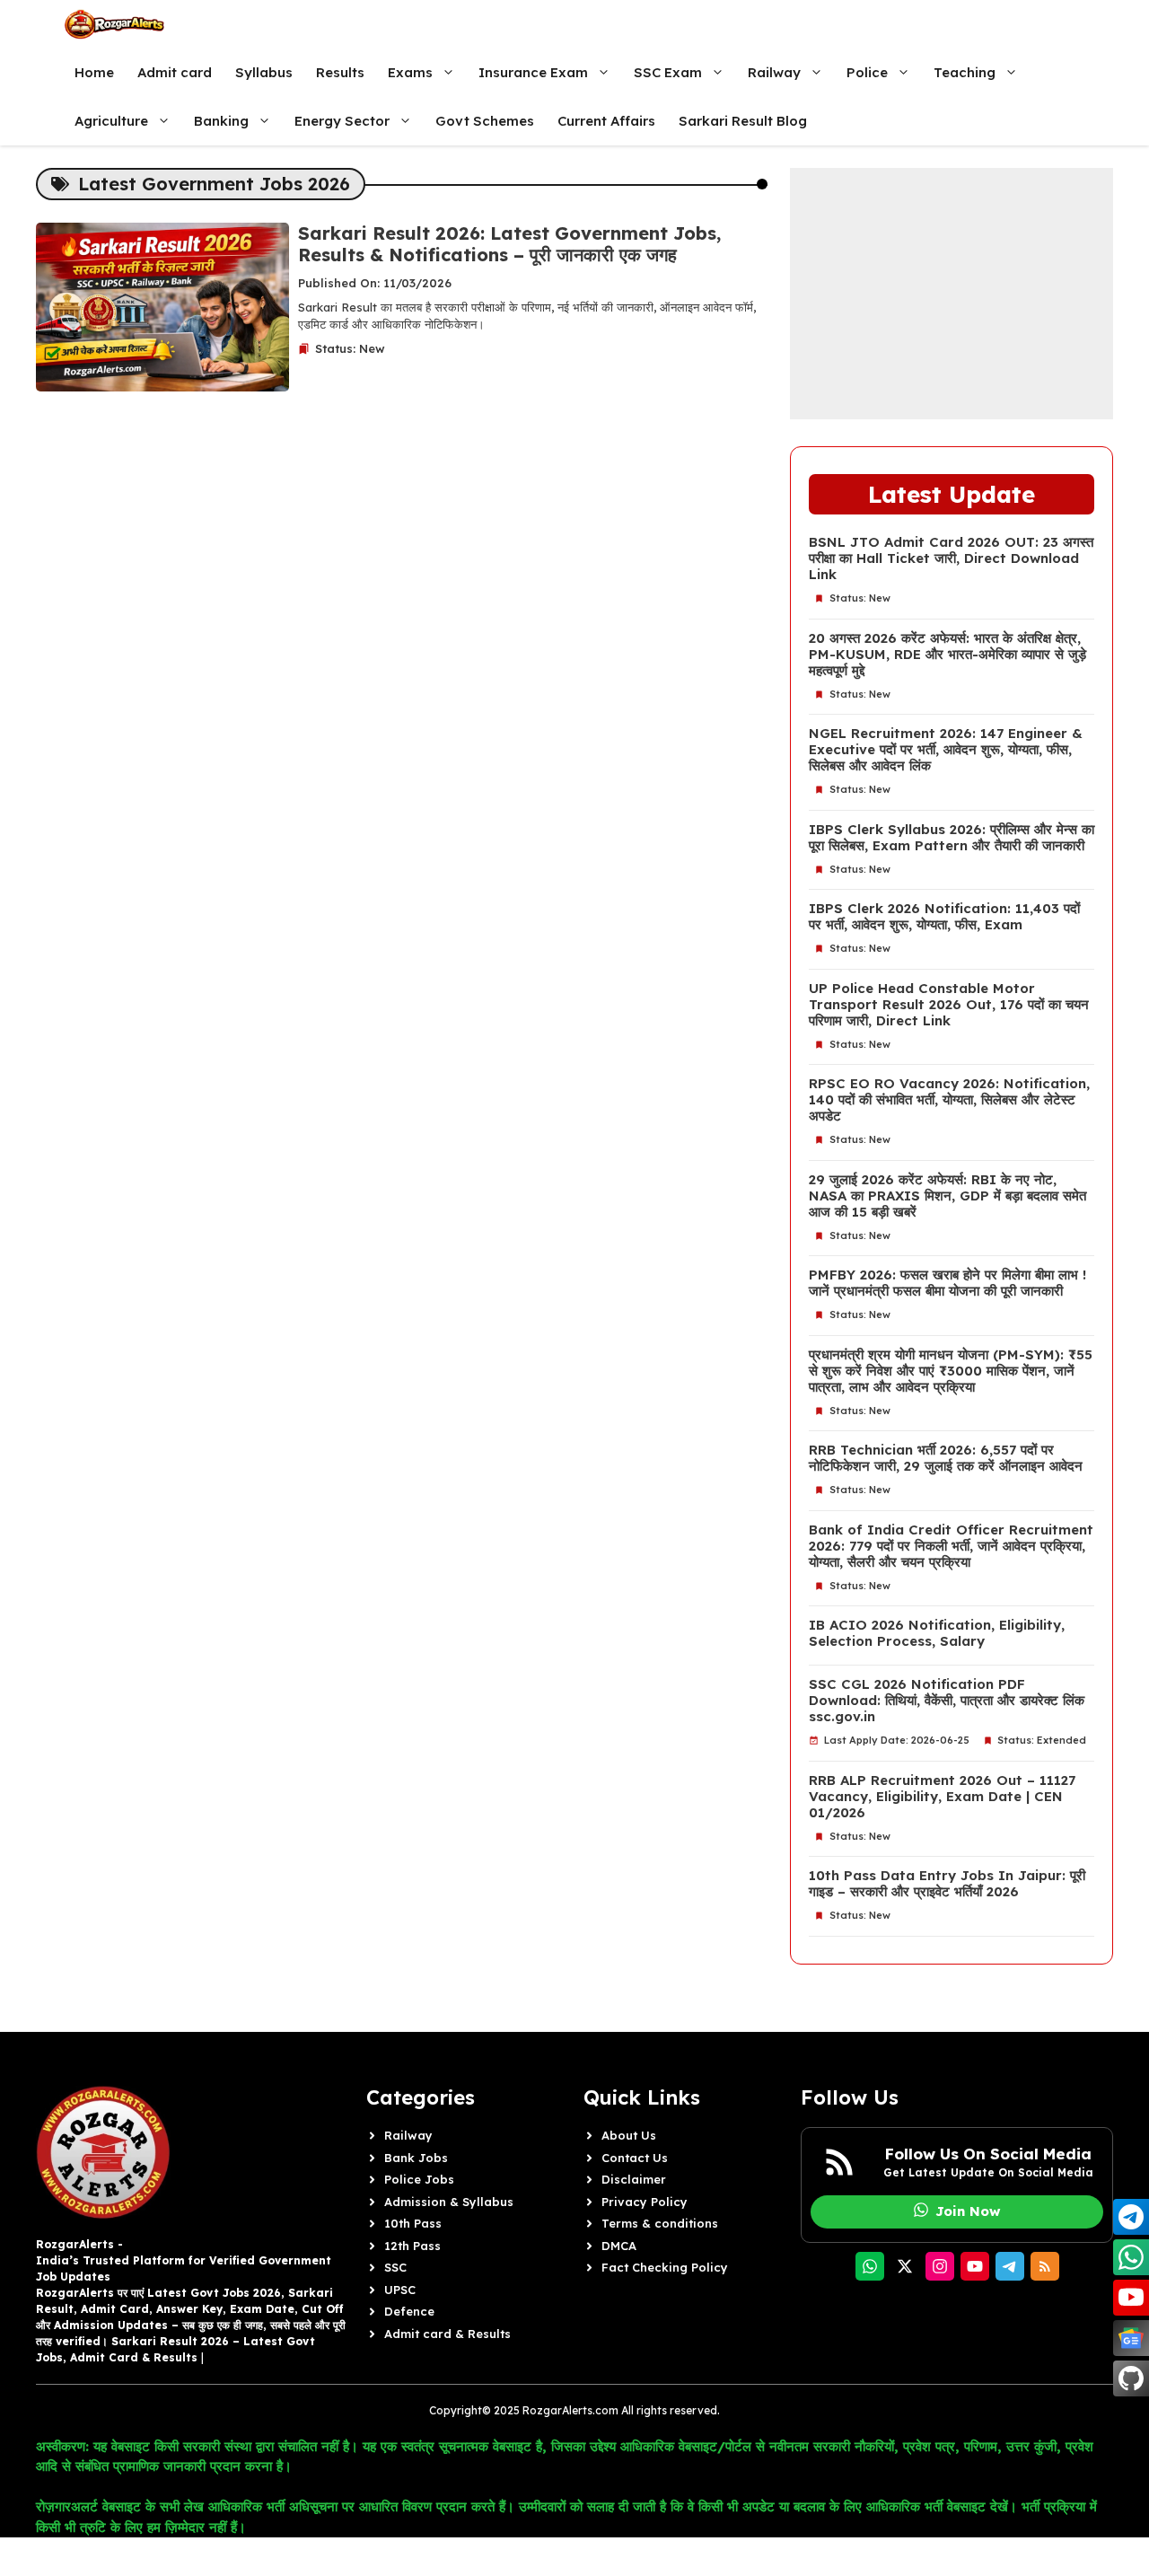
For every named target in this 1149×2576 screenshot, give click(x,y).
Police (867, 72)
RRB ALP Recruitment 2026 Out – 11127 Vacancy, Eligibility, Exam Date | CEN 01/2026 (942, 1797)
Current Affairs (606, 121)
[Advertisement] (952, 294)
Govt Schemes (485, 121)
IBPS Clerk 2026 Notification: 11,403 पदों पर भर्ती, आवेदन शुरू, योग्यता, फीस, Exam (944, 917)
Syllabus (264, 72)
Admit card (175, 72)
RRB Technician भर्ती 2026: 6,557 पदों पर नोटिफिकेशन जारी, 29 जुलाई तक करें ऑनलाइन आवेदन (946, 1458)
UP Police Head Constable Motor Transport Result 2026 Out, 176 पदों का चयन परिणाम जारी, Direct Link (949, 1005)
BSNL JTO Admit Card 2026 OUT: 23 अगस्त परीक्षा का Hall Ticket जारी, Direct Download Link (951, 558)
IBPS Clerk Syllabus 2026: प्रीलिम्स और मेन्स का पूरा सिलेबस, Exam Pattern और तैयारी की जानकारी (952, 838)
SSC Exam (668, 72)
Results (340, 72)
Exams (410, 72)
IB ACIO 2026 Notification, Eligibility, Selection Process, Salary (937, 1633)
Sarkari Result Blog (743, 121)
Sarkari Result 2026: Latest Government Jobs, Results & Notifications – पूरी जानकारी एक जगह (509, 244)
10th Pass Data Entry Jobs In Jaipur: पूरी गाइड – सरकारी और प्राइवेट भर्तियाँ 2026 (947, 1884)
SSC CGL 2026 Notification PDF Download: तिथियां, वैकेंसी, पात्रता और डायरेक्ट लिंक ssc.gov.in (947, 1701)
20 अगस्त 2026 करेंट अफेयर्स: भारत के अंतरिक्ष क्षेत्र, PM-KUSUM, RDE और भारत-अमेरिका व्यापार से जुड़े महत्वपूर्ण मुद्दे (947, 655)
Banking (221, 121)
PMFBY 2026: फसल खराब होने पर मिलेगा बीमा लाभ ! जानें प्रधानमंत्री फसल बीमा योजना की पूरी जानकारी (947, 1283)
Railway (774, 72)
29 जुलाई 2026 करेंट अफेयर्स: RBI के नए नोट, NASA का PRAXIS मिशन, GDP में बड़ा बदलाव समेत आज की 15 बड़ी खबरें (947, 1196)
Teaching (965, 72)
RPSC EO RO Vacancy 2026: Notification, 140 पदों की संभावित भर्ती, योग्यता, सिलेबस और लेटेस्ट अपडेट (949, 1100)
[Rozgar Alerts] (114, 24)
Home (94, 72)
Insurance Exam (533, 72)
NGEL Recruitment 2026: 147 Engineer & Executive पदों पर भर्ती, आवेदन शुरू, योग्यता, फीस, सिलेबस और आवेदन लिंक (946, 750)
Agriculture (111, 121)
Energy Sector (342, 121)
